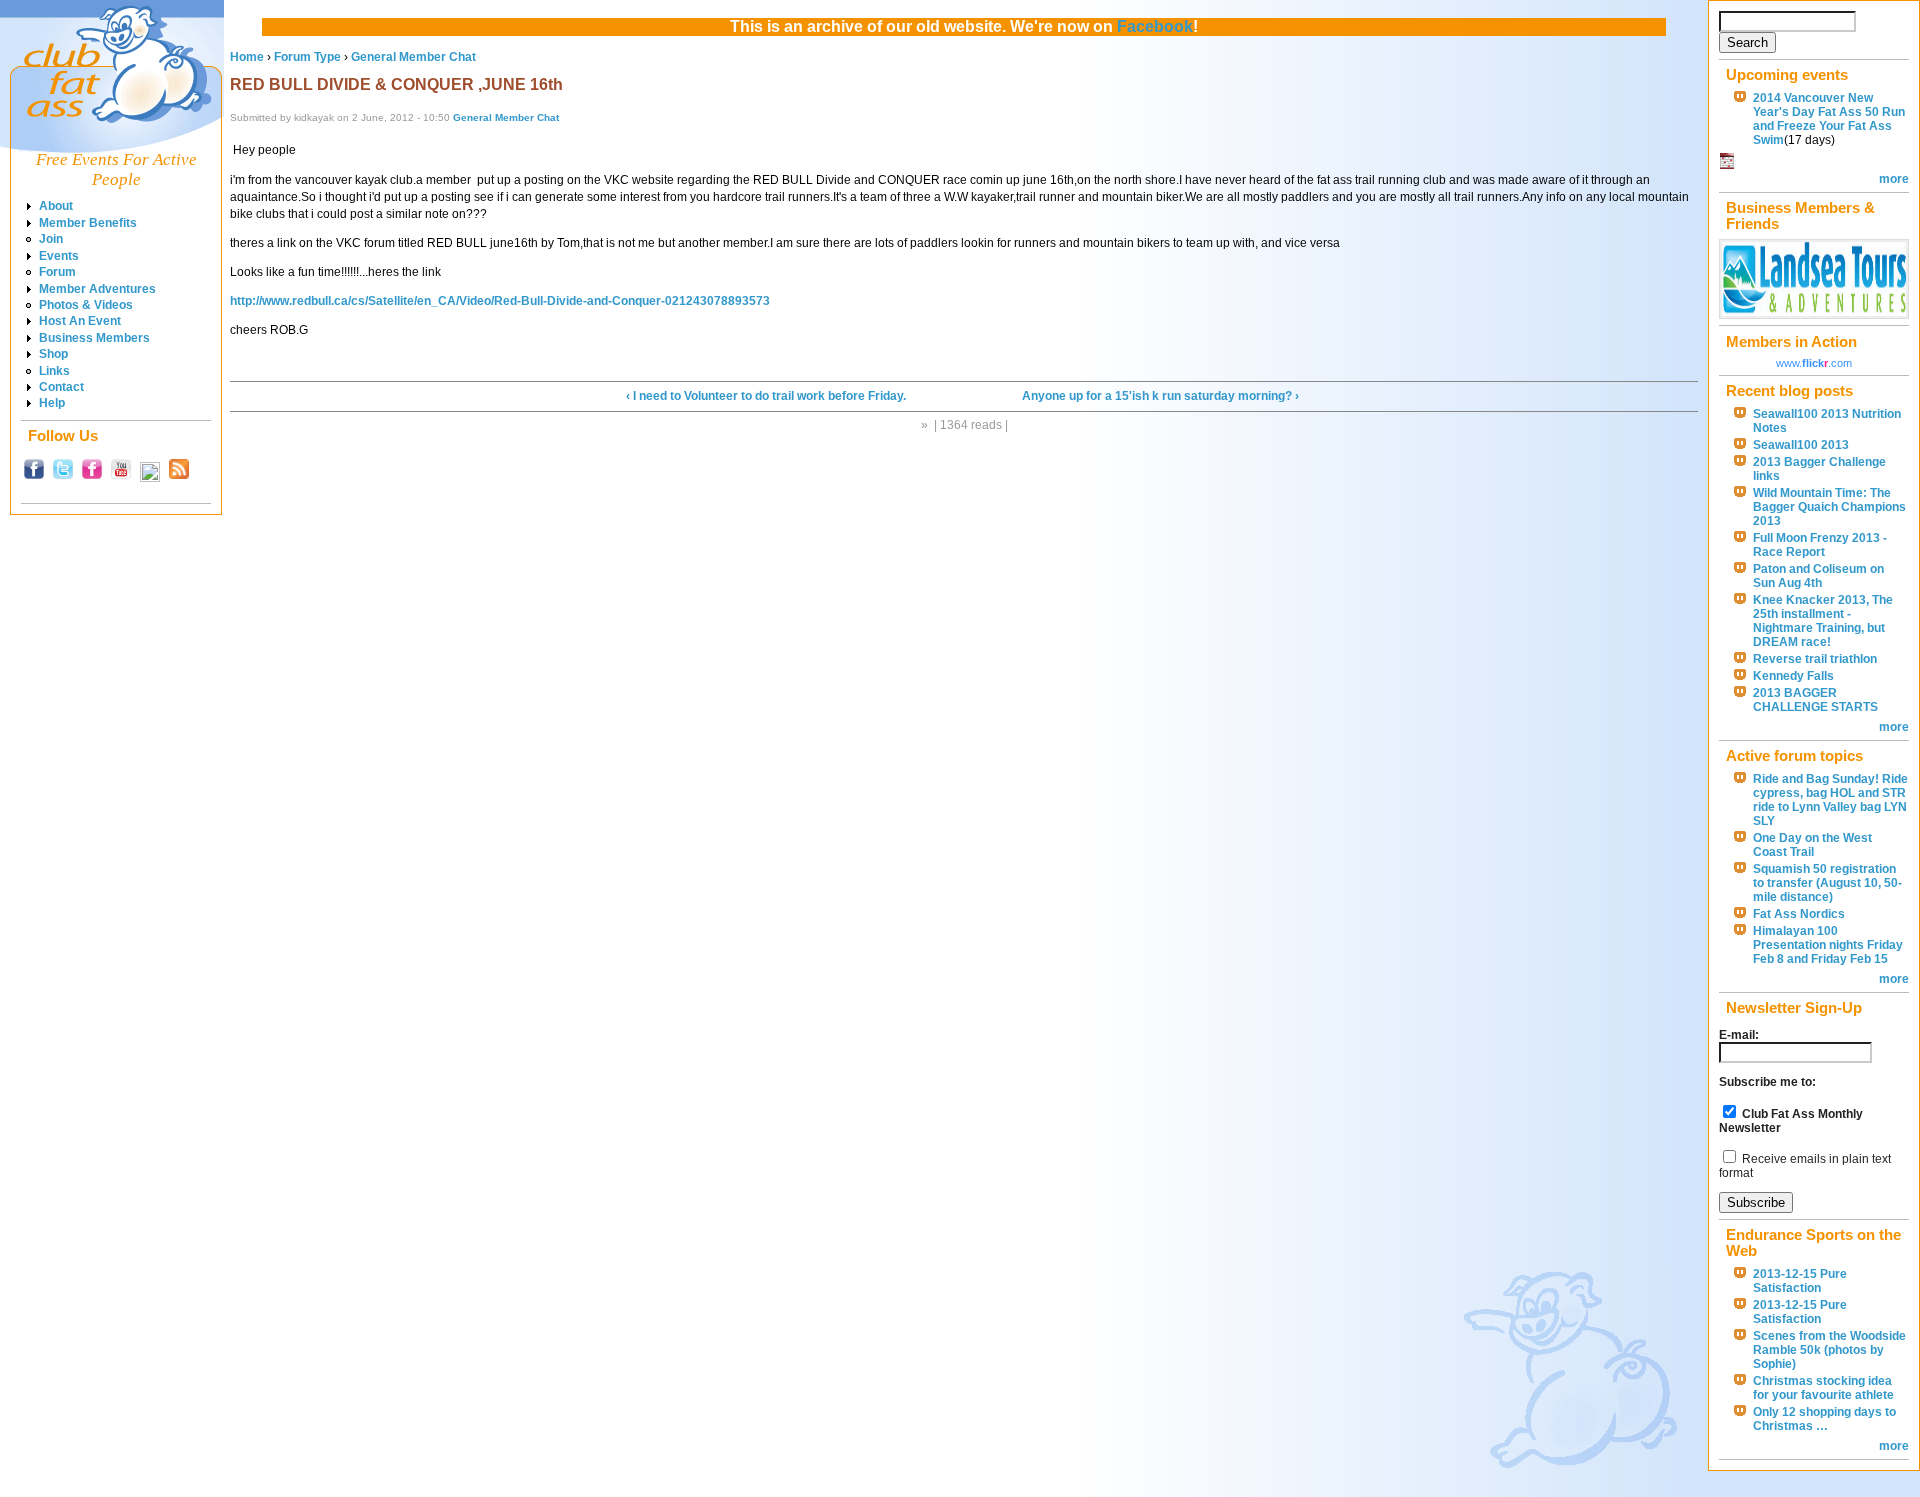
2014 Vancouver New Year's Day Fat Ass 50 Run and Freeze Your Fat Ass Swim (1829, 119)
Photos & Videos (86, 305)
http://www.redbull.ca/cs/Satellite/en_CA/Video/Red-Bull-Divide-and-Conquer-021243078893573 (500, 301)
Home (247, 57)
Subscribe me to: (1767, 1082)
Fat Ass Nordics (1799, 914)
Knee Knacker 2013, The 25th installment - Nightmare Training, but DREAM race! (1823, 621)
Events (59, 256)
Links (54, 371)
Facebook (1155, 26)
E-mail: (1739, 1035)
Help (52, 403)
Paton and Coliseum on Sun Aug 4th (1818, 576)
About (56, 206)
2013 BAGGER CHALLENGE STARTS (1815, 700)
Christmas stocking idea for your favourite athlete (1823, 1388)
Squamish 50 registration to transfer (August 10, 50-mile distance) (1827, 883)
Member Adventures (97, 289)
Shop (53, 354)
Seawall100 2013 (1801, 445)
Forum (57, 272)
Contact (61, 387)
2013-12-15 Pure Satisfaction (1800, 1281)
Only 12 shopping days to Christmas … (1824, 1419)
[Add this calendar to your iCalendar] (1727, 165)
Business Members (94, 338)
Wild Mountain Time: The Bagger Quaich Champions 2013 (1829, 507)
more (1894, 179)
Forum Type (307, 57)
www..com (1814, 363)
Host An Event (80, 321)
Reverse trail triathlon (1815, 659)
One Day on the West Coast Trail (1812, 845)
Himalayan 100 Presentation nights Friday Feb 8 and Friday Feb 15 (1828, 945)
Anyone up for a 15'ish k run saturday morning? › (1160, 396)
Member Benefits (88, 223)
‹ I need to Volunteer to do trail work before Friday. (766, 396)
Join (51, 239)
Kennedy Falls (1793, 676)
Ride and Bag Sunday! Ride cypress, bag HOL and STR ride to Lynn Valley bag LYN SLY (1830, 800)
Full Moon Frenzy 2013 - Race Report (1820, 545)
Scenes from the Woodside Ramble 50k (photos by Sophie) (1829, 1350)
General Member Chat (413, 57)
